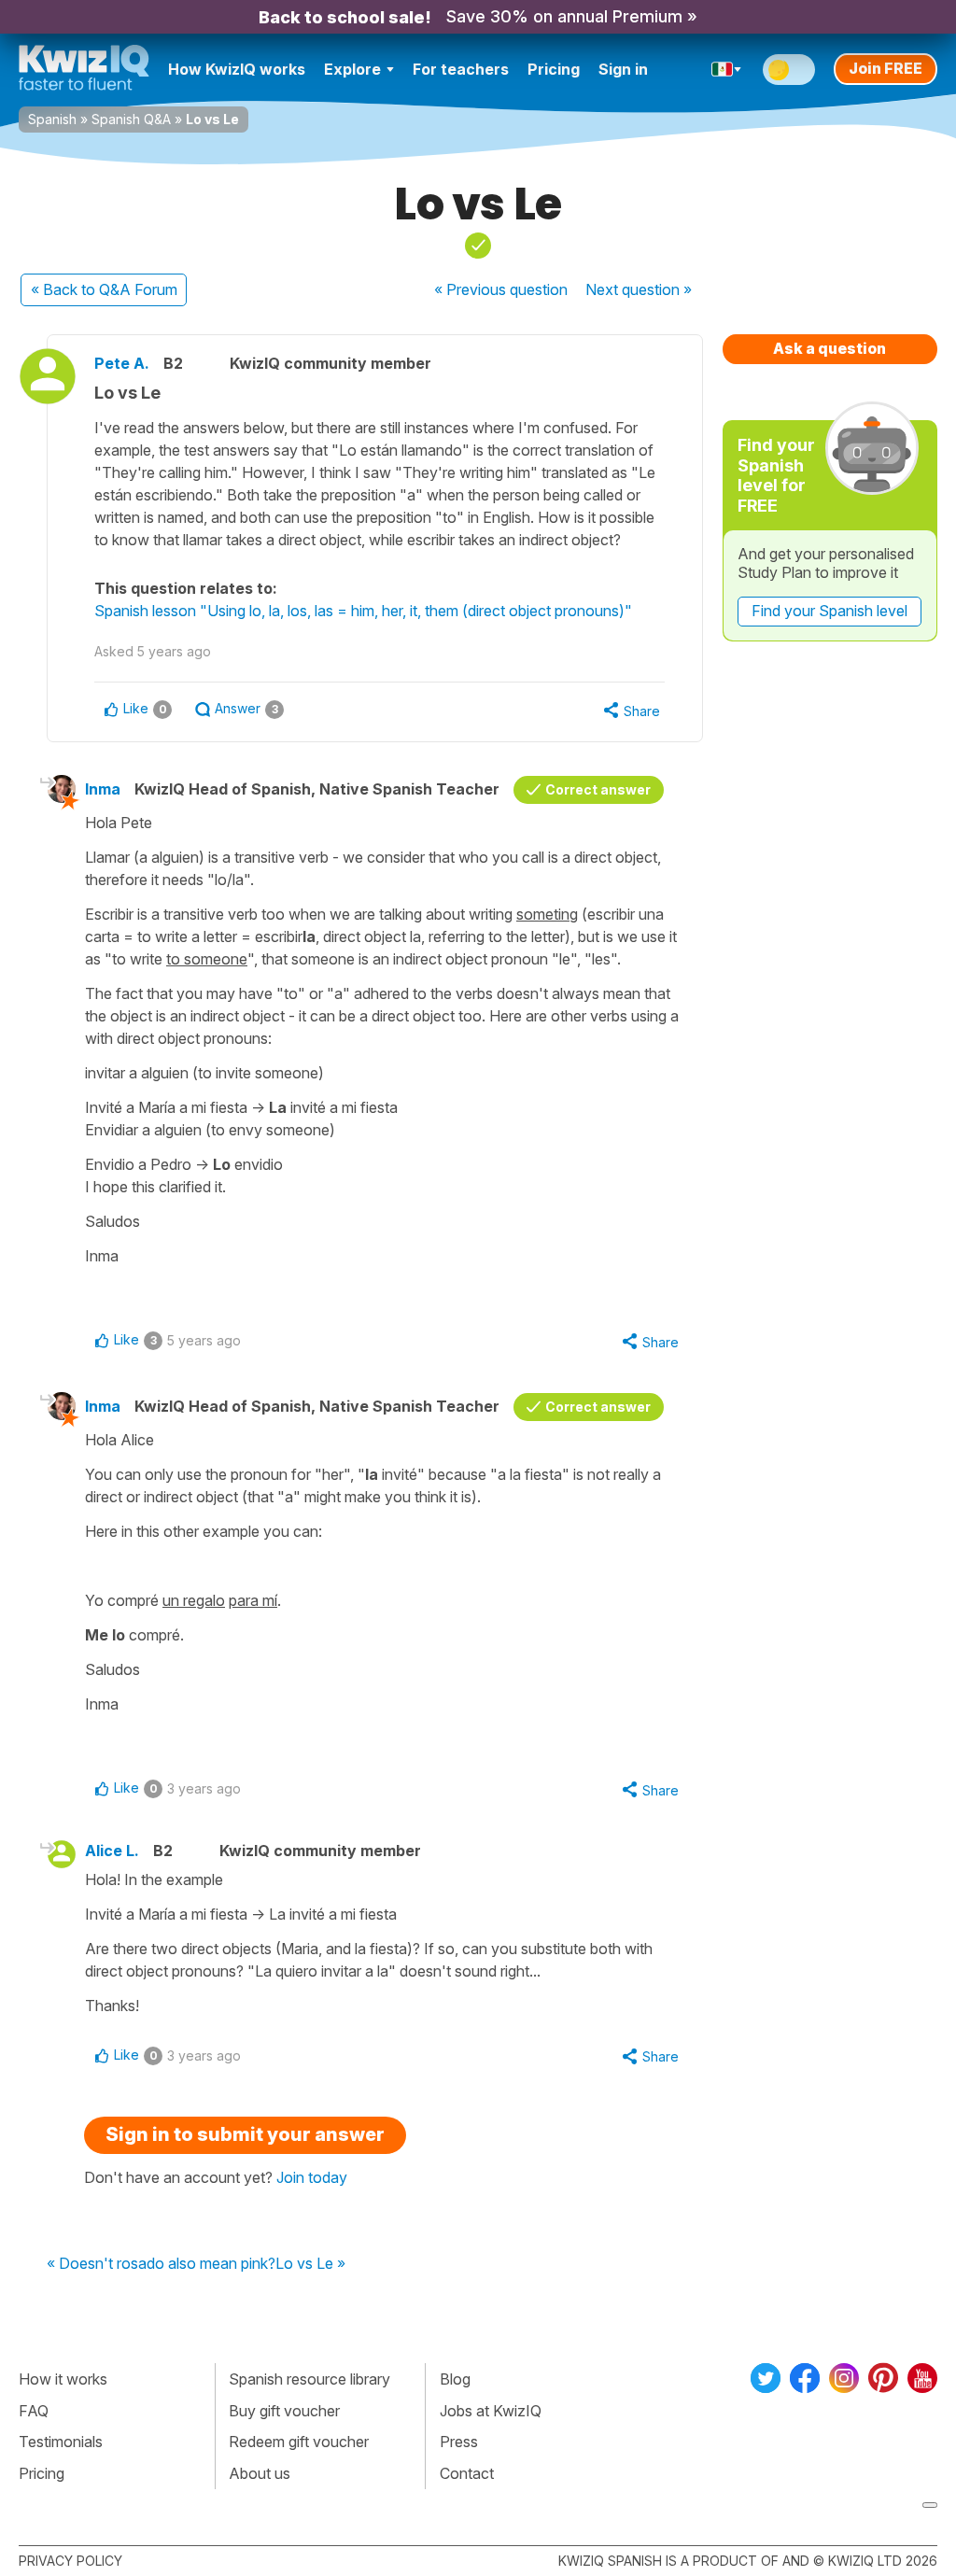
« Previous (501, 289)
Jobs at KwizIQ (491, 2411)
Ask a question (829, 348)
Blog (455, 2379)
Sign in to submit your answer (245, 2134)
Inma (103, 789)
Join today (312, 2177)
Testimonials (61, 2442)
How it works (63, 2379)
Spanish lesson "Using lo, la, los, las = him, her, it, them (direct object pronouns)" (363, 611)
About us (260, 2473)
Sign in (623, 69)
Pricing (554, 69)
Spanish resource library (309, 2379)
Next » (639, 289)
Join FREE (886, 68)
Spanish (52, 119)
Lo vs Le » (310, 2264)
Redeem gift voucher (299, 2442)
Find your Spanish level (829, 611)
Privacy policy (70, 2561)
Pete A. (122, 363)
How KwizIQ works (237, 69)
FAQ (34, 2411)
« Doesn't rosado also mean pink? (161, 2264)
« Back (104, 289)
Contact (467, 2473)
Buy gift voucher (284, 2411)
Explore (352, 69)
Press (459, 2442)
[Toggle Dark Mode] (789, 70)
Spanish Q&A (131, 119)
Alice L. (112, 1851)
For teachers (461, 69)
